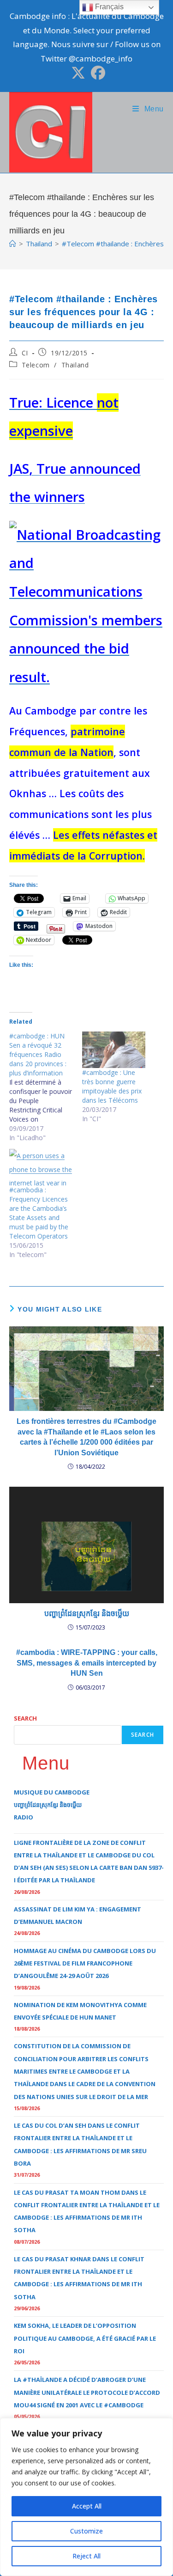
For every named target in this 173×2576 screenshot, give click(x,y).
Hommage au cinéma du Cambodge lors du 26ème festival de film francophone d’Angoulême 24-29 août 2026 (85, 1963)
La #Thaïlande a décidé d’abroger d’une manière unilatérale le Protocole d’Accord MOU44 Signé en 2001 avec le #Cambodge (87, 2392)
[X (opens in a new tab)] (78, 73)
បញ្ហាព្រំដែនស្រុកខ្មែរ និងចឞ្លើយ (87, 1614)
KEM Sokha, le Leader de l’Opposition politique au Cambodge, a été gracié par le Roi (85, 2338)
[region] (86, 2497)
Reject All (86, 2556)
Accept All (87, 2506)
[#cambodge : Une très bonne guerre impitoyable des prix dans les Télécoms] (114, 1050)
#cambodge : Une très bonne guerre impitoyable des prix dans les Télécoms (112, 1086)
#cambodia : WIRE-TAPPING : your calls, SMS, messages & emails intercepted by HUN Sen (87, 1663)
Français (108, 7)
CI (25, 353)
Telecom (36, 365)
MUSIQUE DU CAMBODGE (52, 1792)
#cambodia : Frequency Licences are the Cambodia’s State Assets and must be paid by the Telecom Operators (39, 1213)
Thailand (75, 365)
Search (25, 1718)
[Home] (13, 244)
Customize (86, 2531)
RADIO (24, 1817)
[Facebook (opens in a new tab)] (97, 73)
